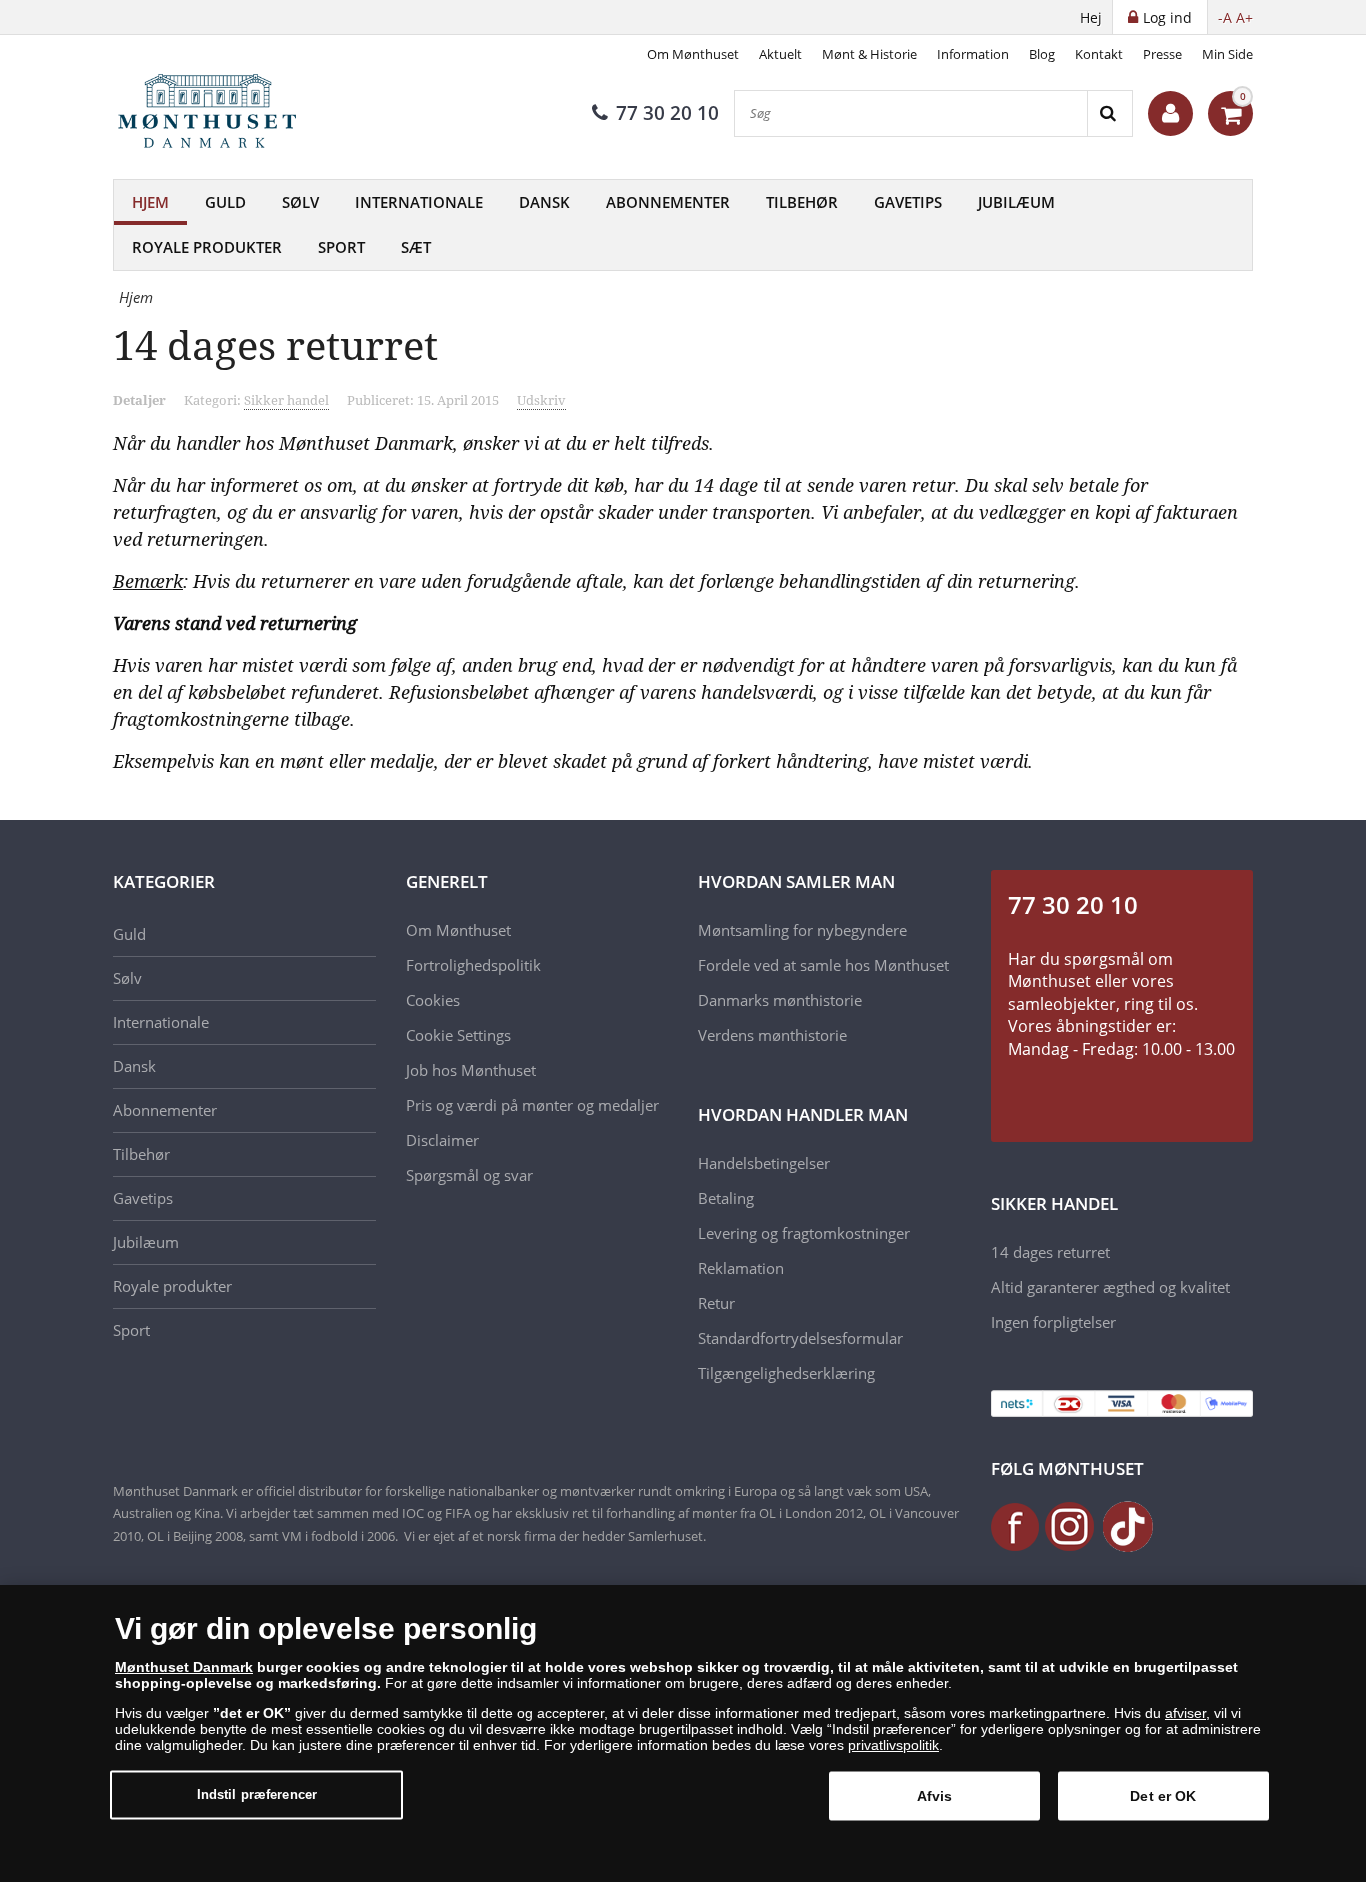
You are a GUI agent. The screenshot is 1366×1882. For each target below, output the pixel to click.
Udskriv (541, 400)
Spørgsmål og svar (469, 1175)
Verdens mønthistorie (772, 1035)
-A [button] (1225, 17)
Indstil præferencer (257, 1794)
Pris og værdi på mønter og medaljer (532, 1105)
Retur (716, 1303)
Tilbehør (802, 202)
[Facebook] (1016, 1525)
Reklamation (741, 1268)
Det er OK (1163, 1796)
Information (973, 54)
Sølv (300, 202)
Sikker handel (286, 400)
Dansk (544, 202)
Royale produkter (207, 247)
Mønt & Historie (869, 54)
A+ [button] (1244, 17)
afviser (1185, 1713)
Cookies (433, 1000)
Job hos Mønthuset (471, 1070)
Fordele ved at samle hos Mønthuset (823, 965)
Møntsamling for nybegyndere (802, 930)
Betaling (726, 1198)
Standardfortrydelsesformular (800, 1338)
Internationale (419, 202)
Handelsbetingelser (764, 1163)
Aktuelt (780, 54)
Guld (225, 202)
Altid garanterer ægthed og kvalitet (1110, 1287)
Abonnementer (668, 202)
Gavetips (908, 202)
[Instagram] (1070, 1525)
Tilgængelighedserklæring (786, 1373)
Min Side (1227, 54)
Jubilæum (1016, 202)
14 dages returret (1050, 1252)
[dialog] (683, 1733)
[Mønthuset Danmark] (213, 114)
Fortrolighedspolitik (473, 965)
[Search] (1109, 113)
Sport (341, 247)
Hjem (150, 202)
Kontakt (1099, 54)
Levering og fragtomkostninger (804, 1233)
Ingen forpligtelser (1053, 1322)
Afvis (935, 1796)
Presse (1162, 54)
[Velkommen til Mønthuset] (1170, 113)
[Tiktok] (1128, 1525)
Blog (1042, 54)
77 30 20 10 (667, 113)
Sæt (416, 247)
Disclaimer (442, 1140)
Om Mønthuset (693, 54)
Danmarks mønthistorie (780, 1000)
